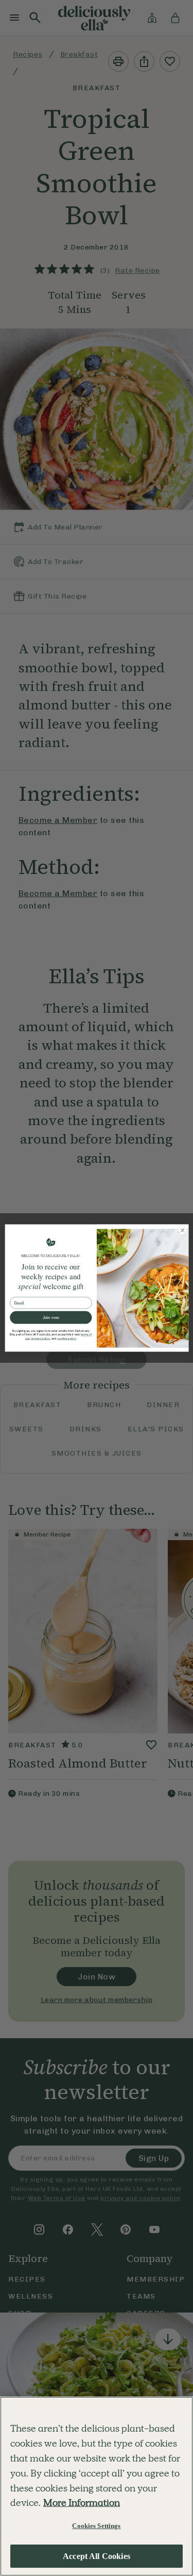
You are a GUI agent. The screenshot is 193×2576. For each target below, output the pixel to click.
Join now (50, 1318)
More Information (82, 2503)
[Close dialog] (182, 1230)
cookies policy (66, 1339)
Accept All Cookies (97, 2556)
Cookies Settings (96, 2526)
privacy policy (40, 1339)
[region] (97, 2486)
